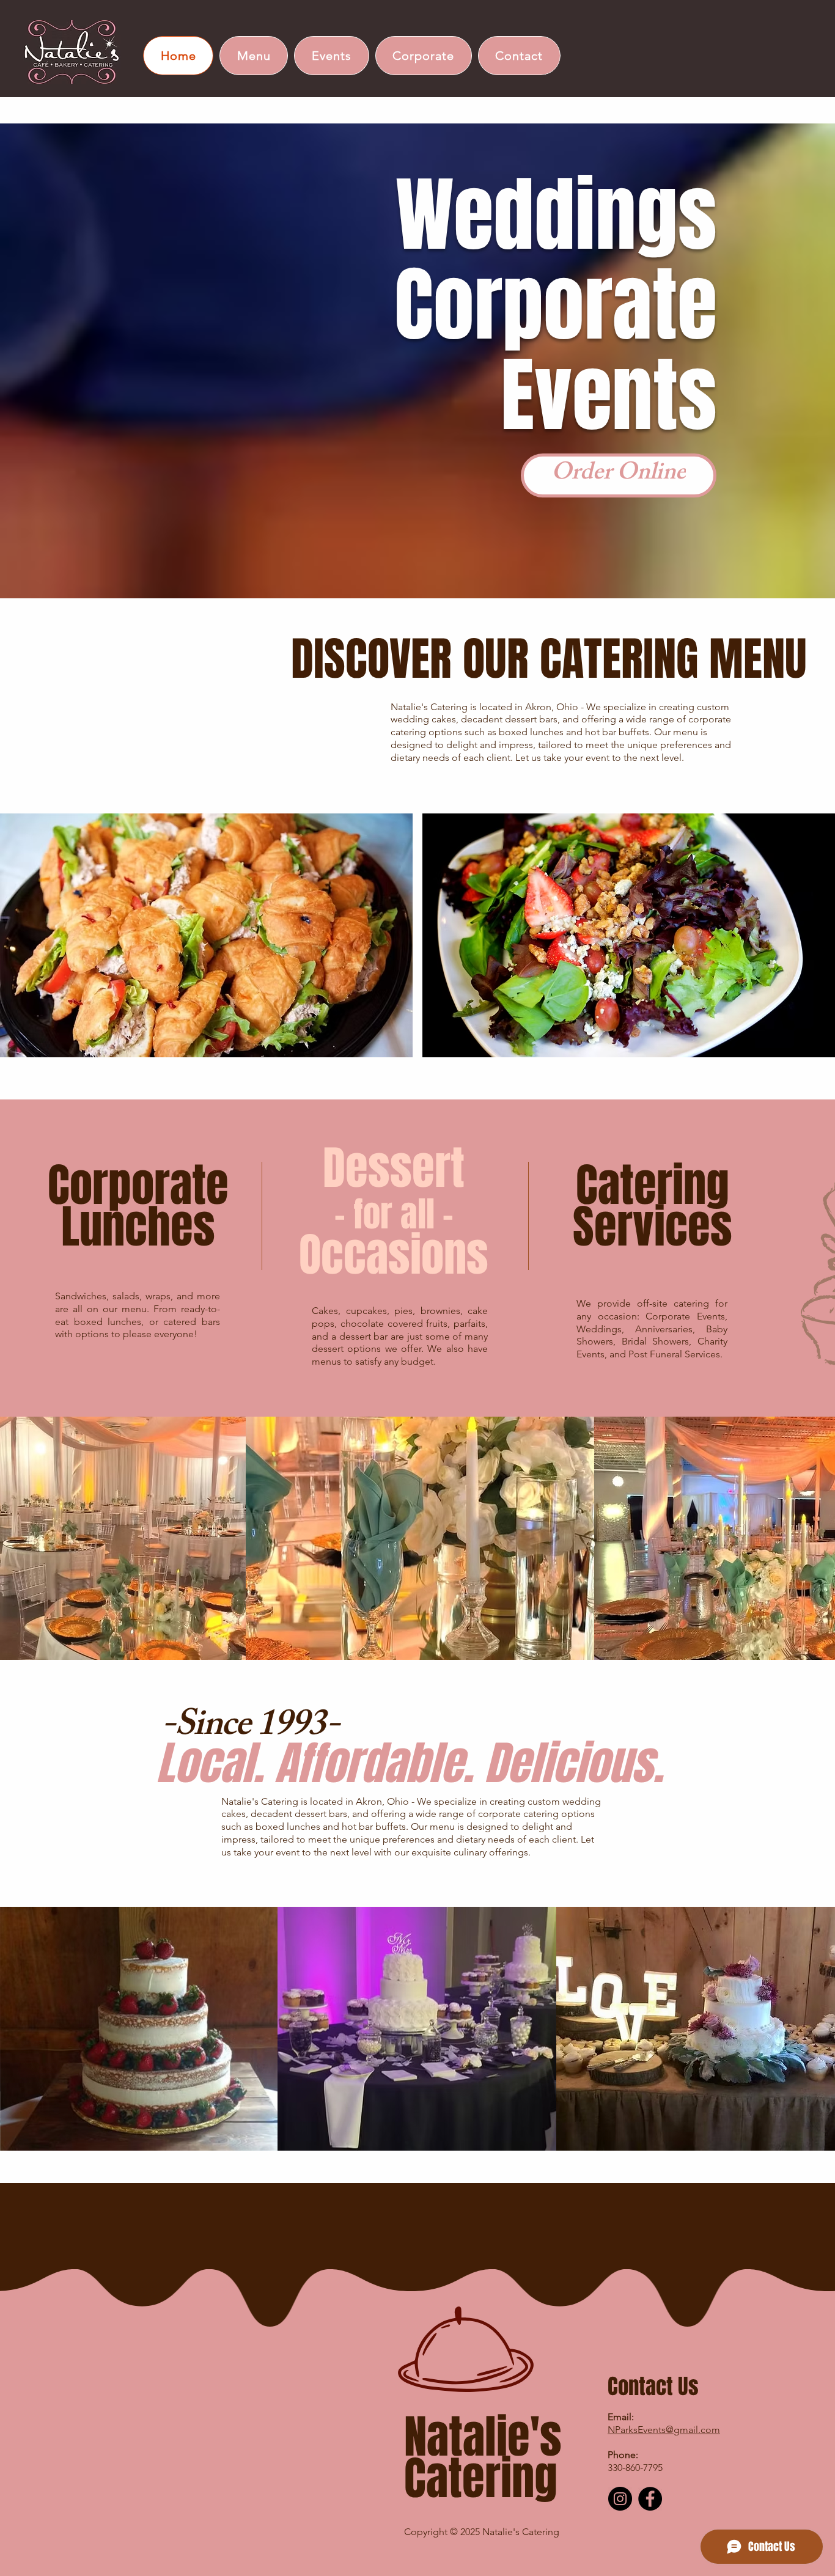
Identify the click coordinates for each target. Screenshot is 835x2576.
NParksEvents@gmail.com (664, 2430)
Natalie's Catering (483, 2458)
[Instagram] (620, 2499)
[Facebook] (650, 2499)
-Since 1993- (250, 1728)
